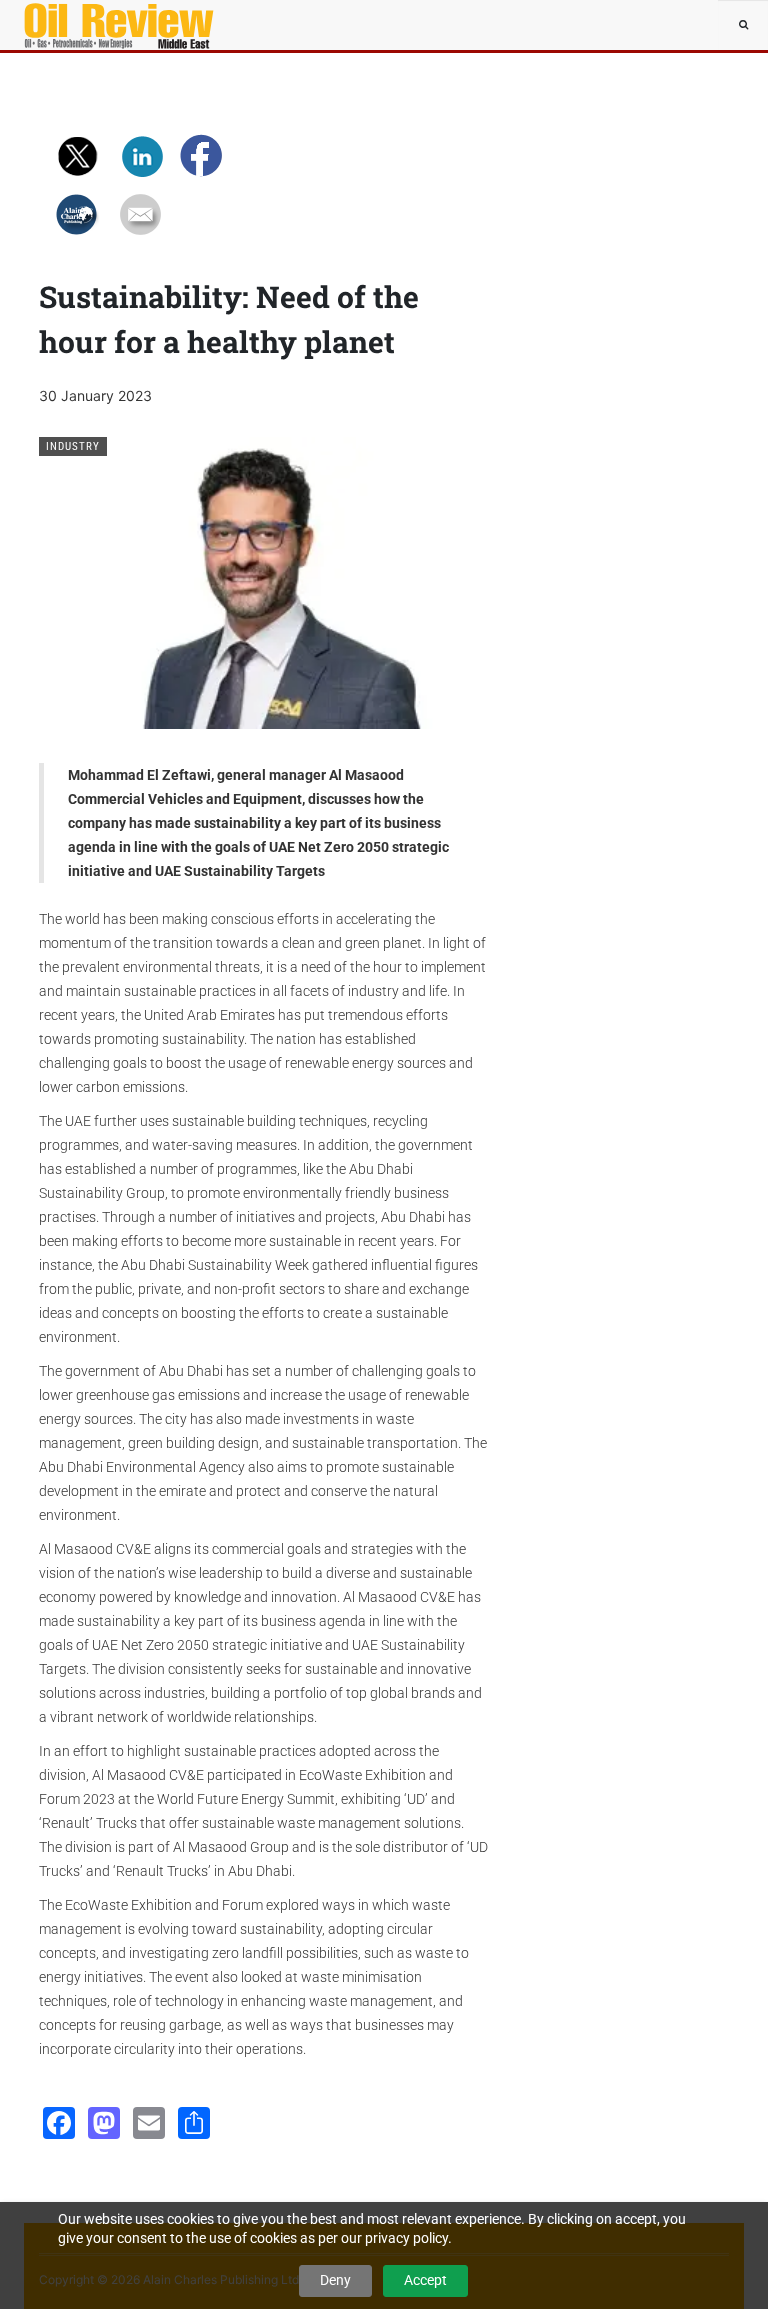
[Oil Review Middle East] (84, 25)
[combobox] (743, 25)
